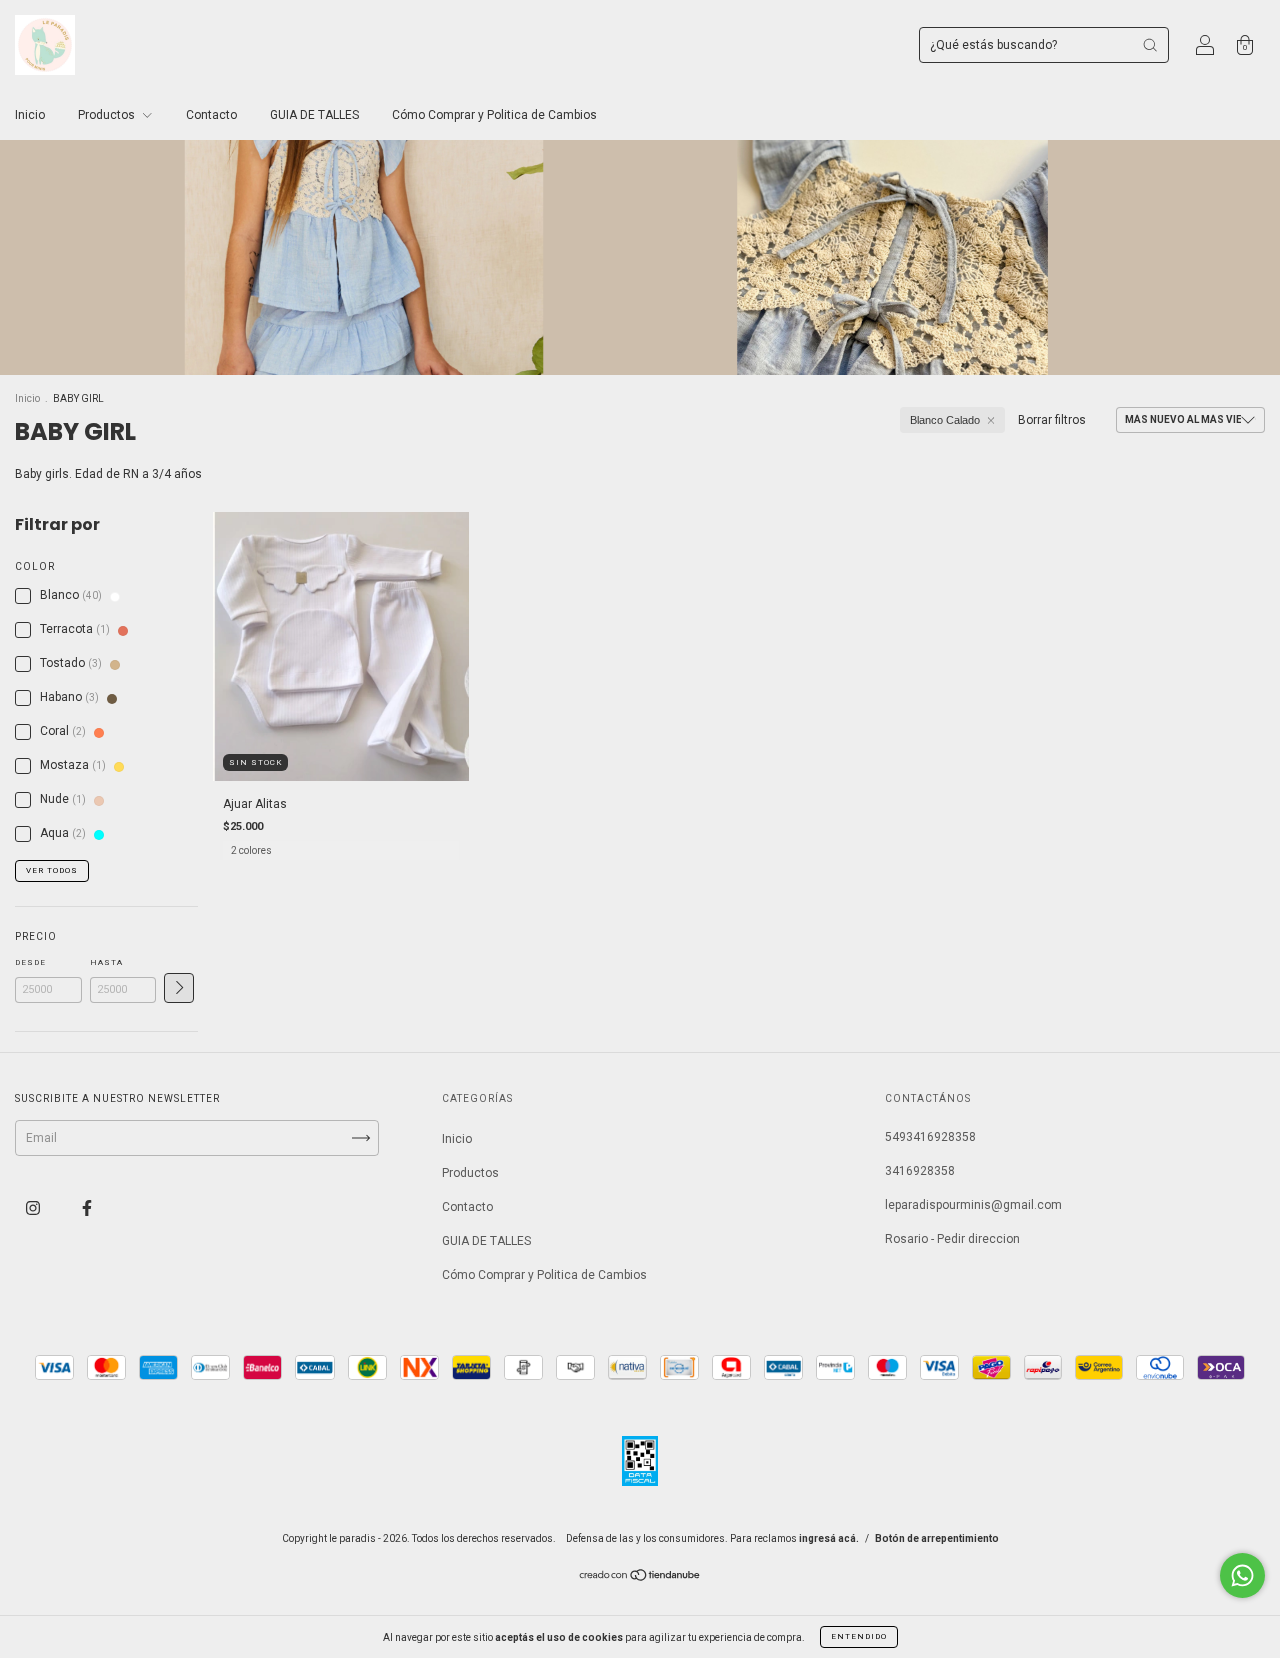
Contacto (211, 115)
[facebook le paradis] (87, 1208)
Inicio (30, 115)
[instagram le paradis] (34, 1208)
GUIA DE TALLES (314, 115)
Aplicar (179, 988)
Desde (30, 962)
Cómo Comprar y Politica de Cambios (494, 115)
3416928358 (920, 1171)
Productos (108, 115)
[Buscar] (1150, 45)
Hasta (106, 962)
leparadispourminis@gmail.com (973, 1205)
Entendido (859, 1636)
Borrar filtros (1052, 420)
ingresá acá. (829, 1538)
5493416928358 (930, 1137)
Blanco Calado (945, 420)
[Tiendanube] (640, 1578)
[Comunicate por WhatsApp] (1242, 1575)
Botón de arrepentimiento (937, 1538)
